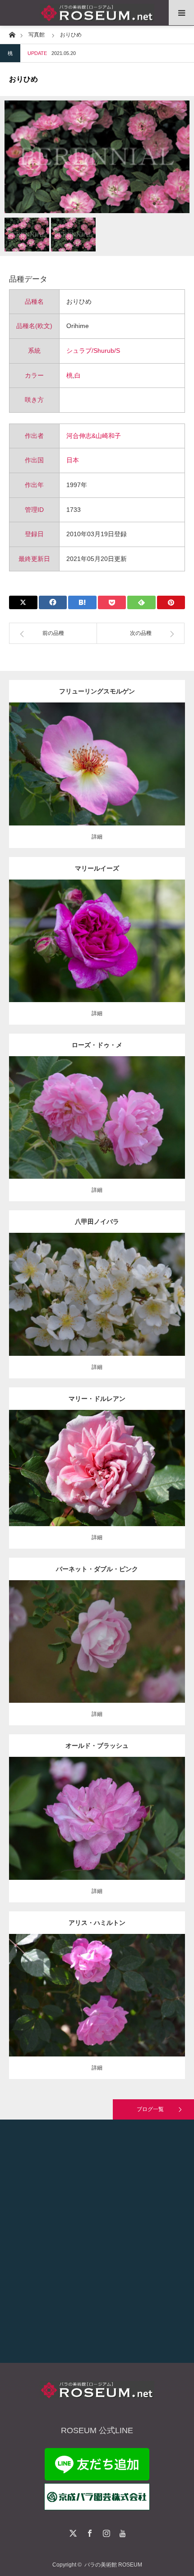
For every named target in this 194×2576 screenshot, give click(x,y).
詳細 (97, 837)
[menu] (181, 13)
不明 (134, 1110)
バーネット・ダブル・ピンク (97, 1569)
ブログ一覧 (150, 2109)
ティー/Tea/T (90, 1461)
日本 (73, 460)
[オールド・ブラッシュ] (97, 1831)
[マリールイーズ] (97, 953)
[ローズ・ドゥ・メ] (97, 1130)
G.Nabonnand (125, 1461)
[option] (97, 157)
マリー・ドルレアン (97, 1399)
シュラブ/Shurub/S (93, 351)
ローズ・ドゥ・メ (97, 1045)
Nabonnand (133, 1988)
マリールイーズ (97, 868)
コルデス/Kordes (122, 761)
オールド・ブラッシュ (97, 1746)
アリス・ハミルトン (97, 1923)
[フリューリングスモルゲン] (97, 781)
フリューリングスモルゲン (97, 691)
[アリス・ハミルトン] (97, 2008)
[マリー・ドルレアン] (97, 1480)
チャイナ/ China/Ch (102, 1811)
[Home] (12, 34)
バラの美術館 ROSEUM (113, 2565)
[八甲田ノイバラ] (97, 1307)
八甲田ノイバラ (97, 1222)
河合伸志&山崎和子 (94, 436)
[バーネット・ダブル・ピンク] (97, 1658)
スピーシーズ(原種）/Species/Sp (103, 1287)
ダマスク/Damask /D (109, 934)
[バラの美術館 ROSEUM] (97, 13)
